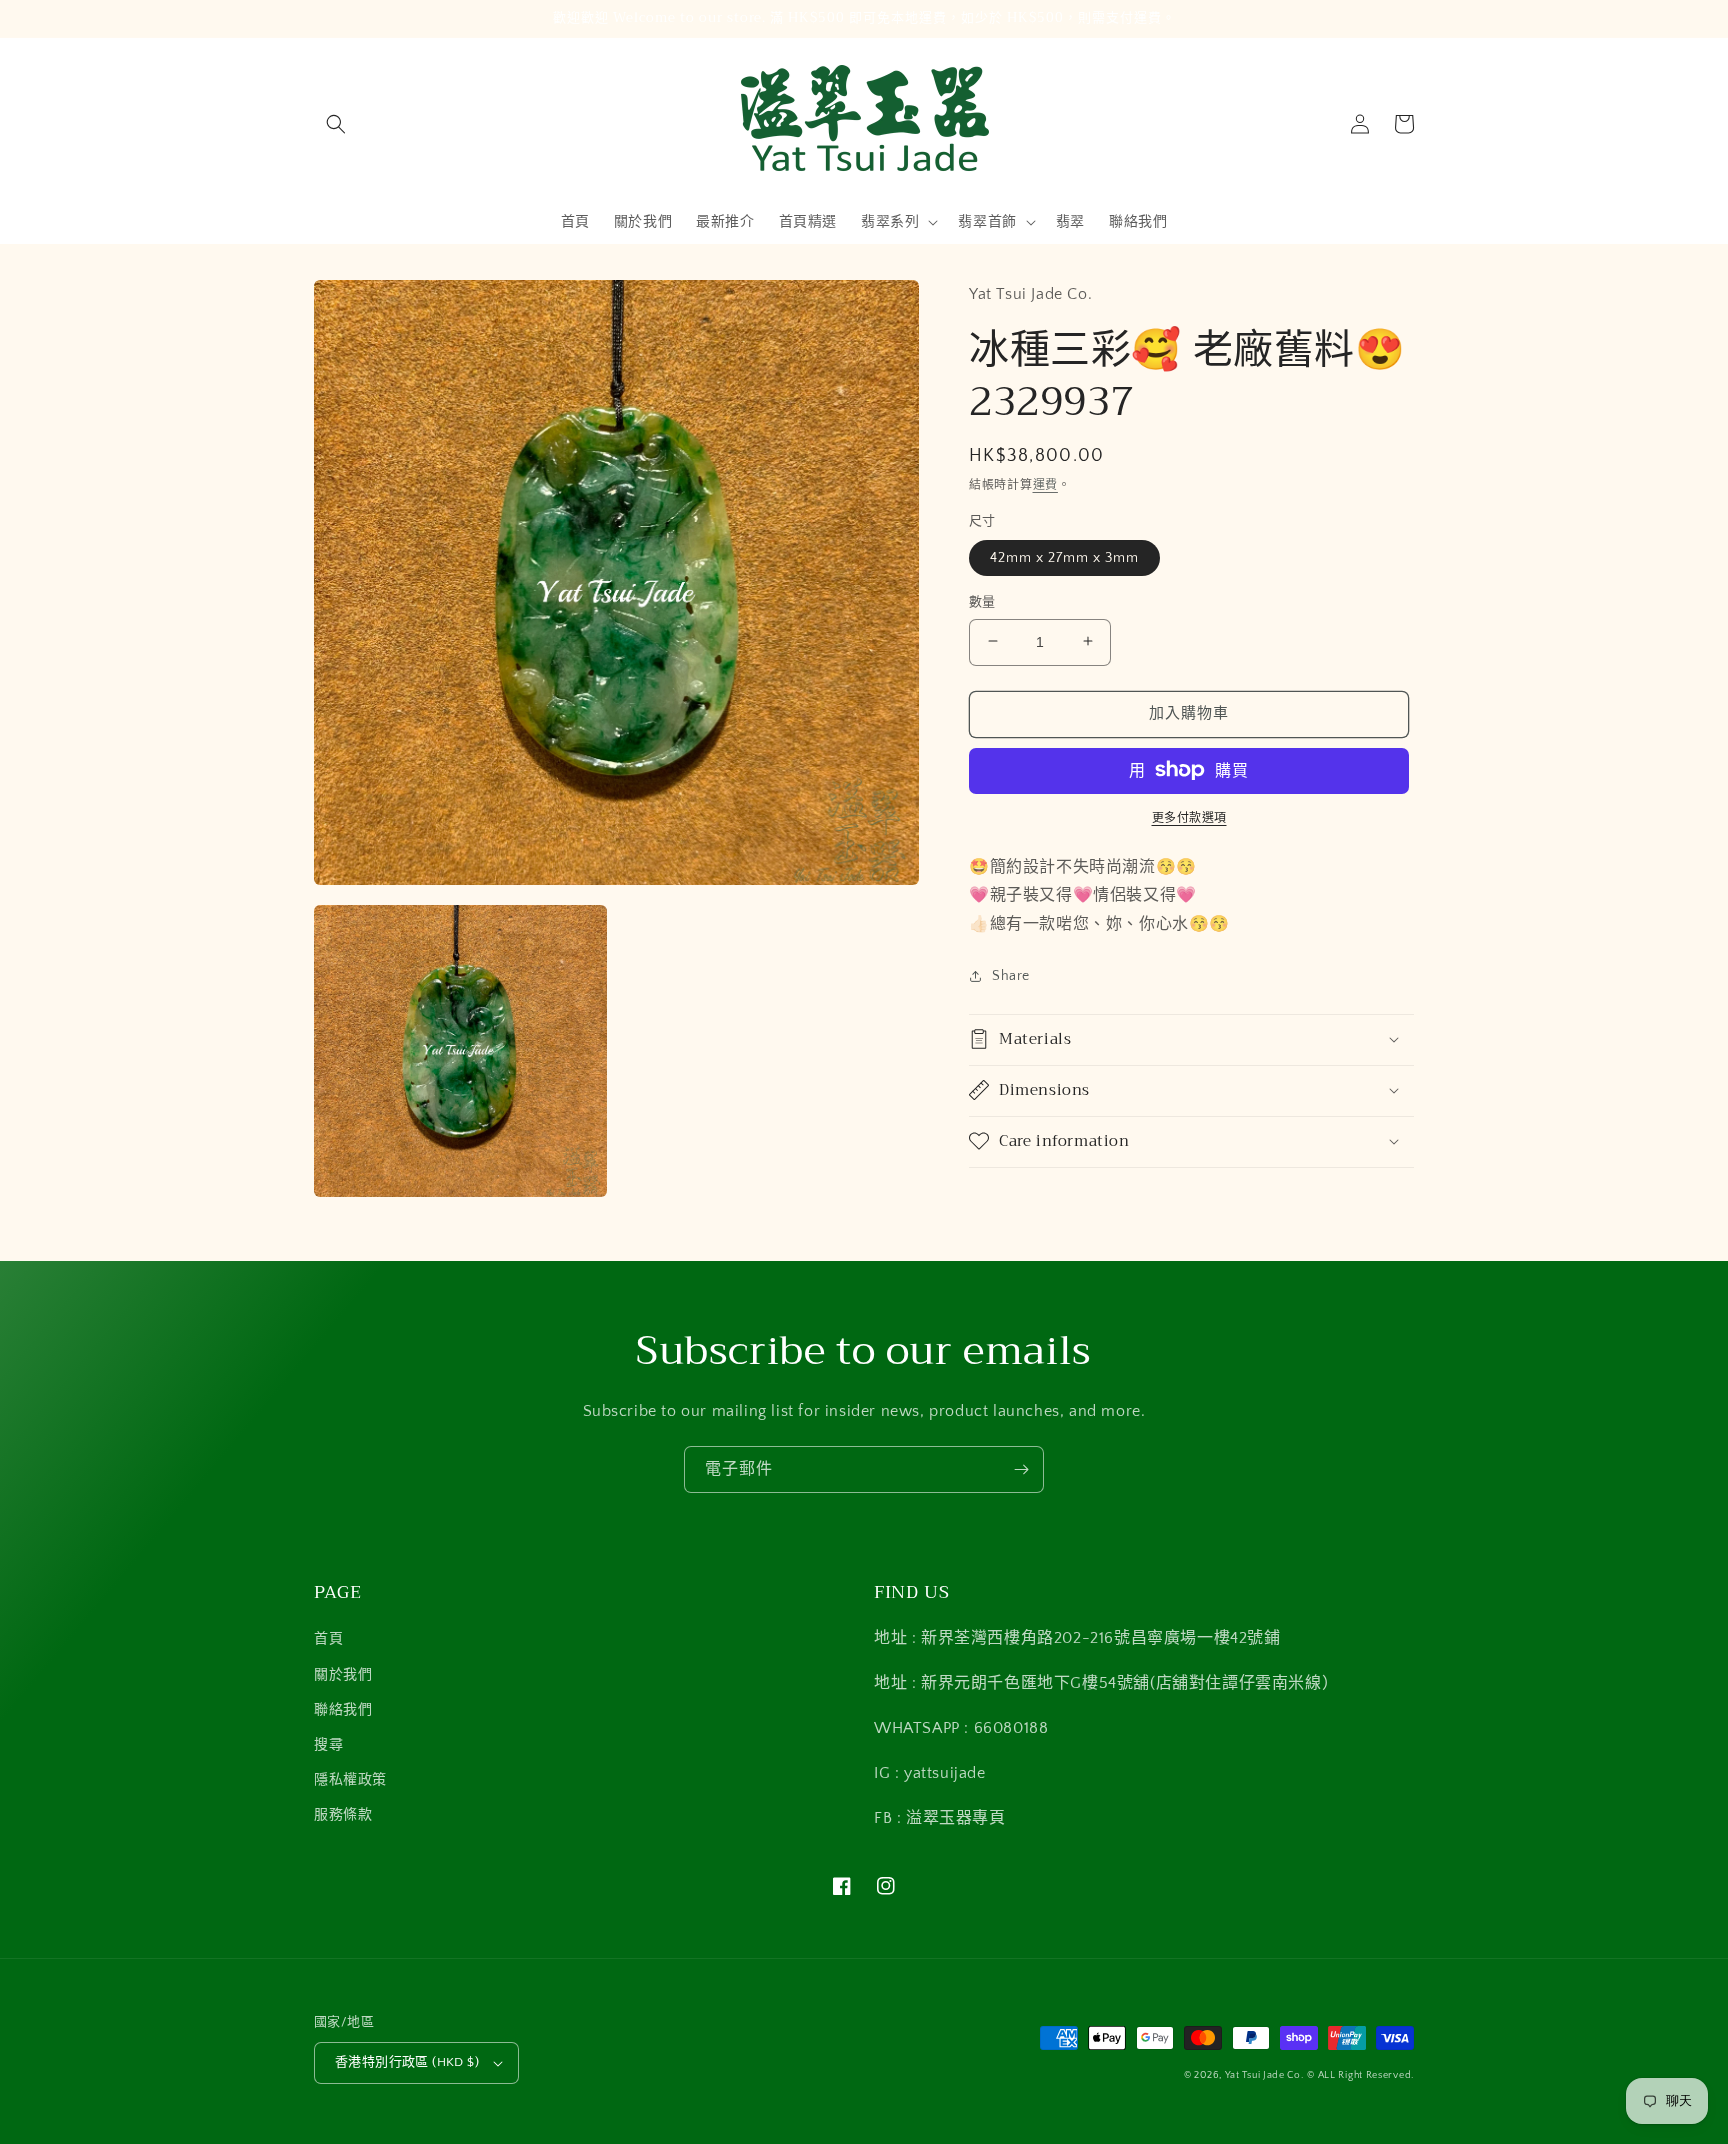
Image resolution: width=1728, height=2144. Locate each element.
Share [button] (1011, 975)
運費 (1045, 484)
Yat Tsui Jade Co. (1264, 2075)
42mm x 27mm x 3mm (1064, 557)
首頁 (328, 1639)
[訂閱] (1021, 1469)
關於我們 (343, 1675)
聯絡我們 (343, 1710)
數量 (982, 601)
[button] (336, 124)
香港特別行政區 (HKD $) (407, 2062)
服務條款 (343, 1815)
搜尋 (328, 1745)
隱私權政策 (350, 1780)
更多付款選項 (1189, 817)
